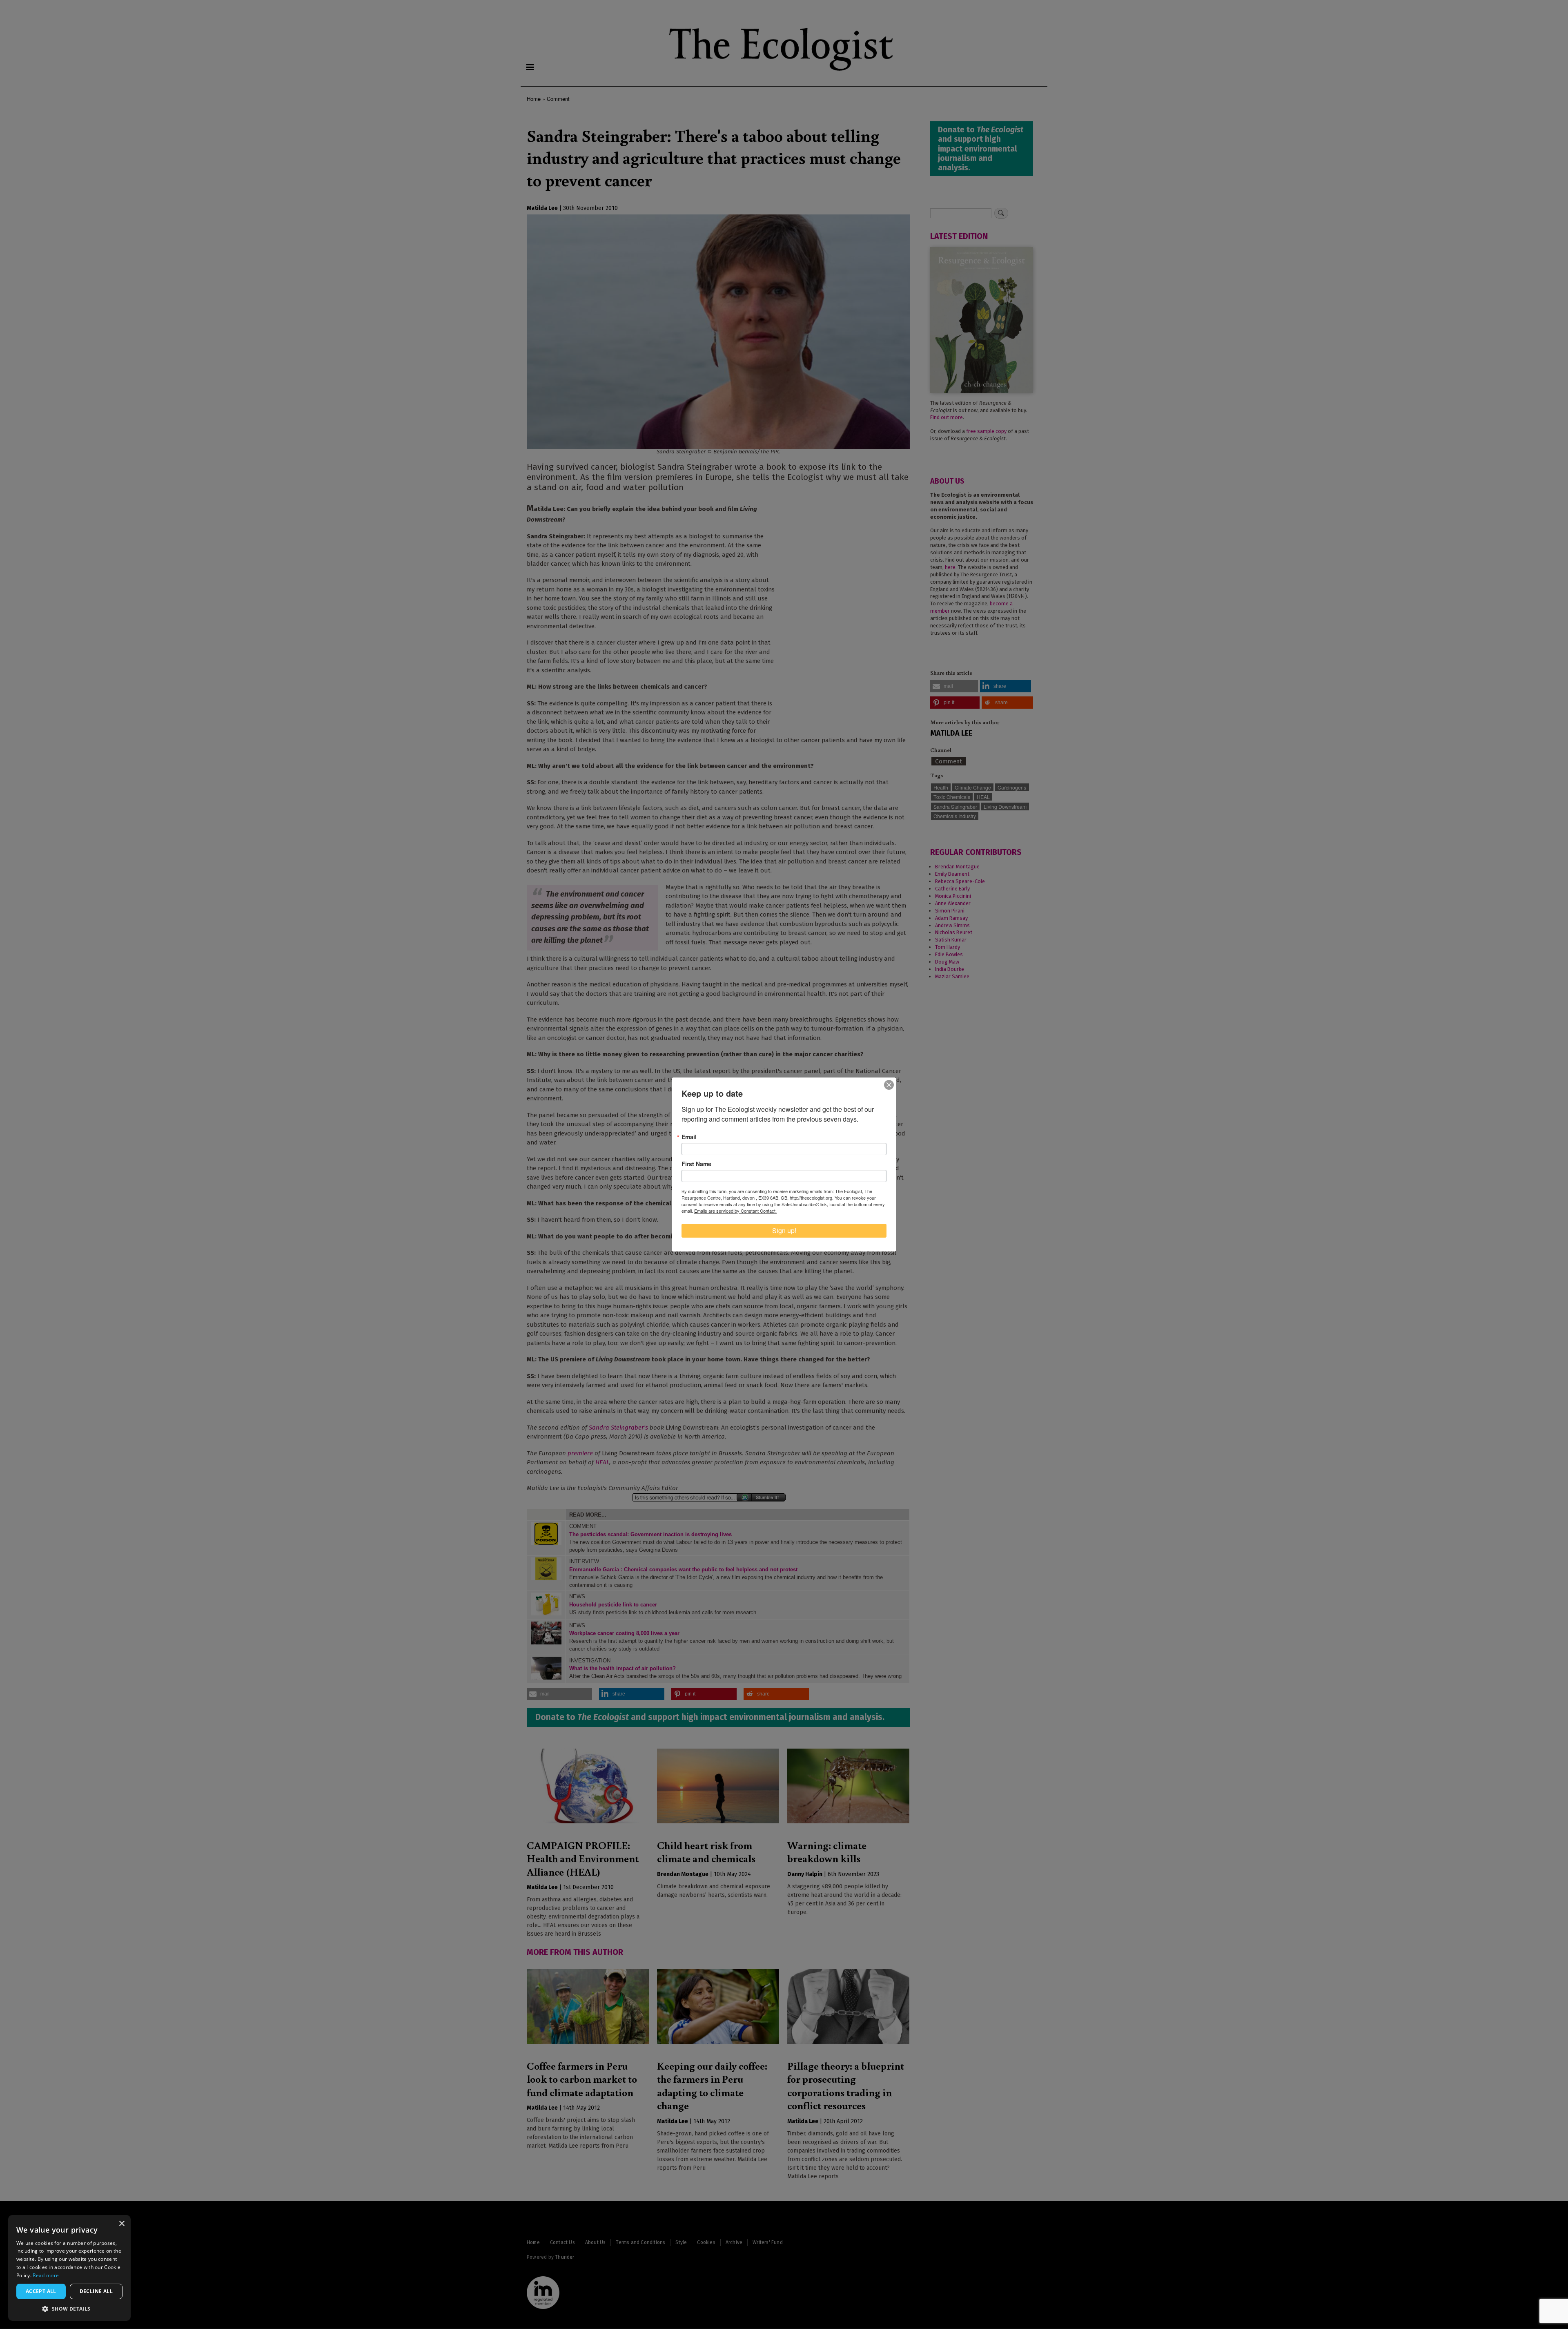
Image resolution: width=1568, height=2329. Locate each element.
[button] (69, 2309)
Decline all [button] (96, 2291)
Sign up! (784, 1230)
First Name (696, 1164)
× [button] (121, 2224)
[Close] (889, 1085)
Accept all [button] (41, 2291)
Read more (46, 2275)
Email (689, 1137)
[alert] (69, 2268)
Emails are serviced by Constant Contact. (735, 1211)
